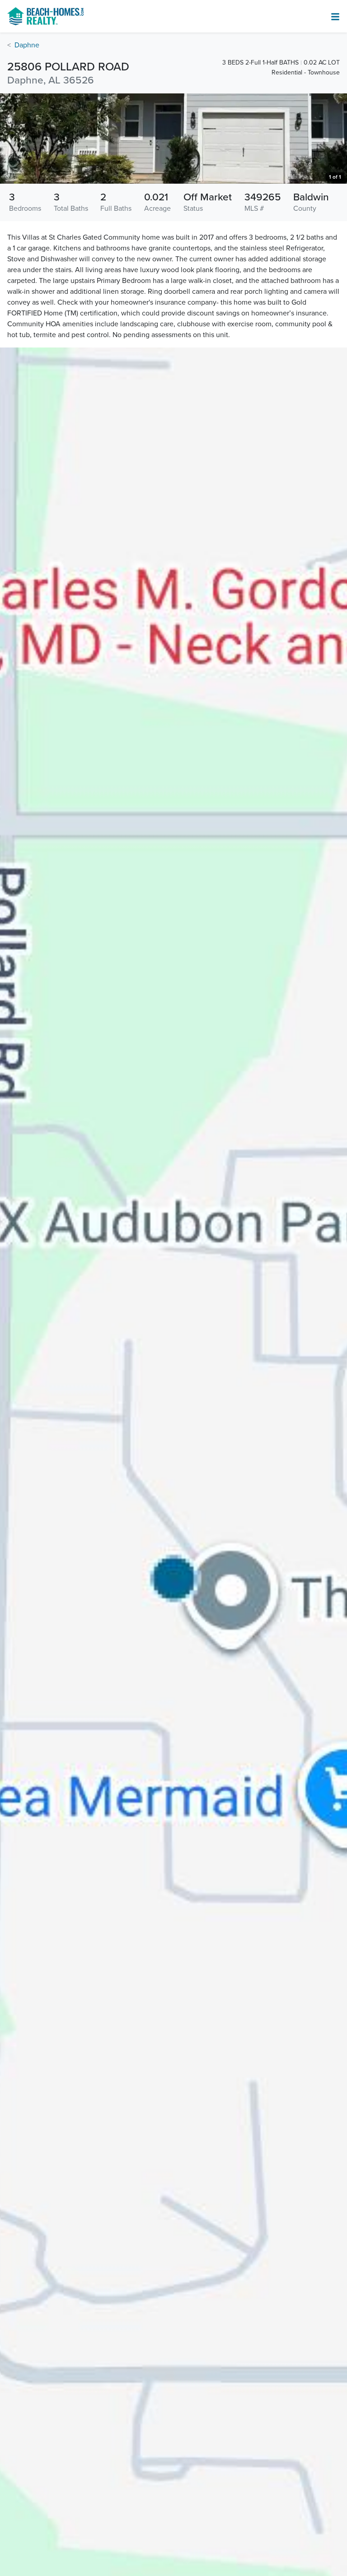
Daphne (27, 45)
